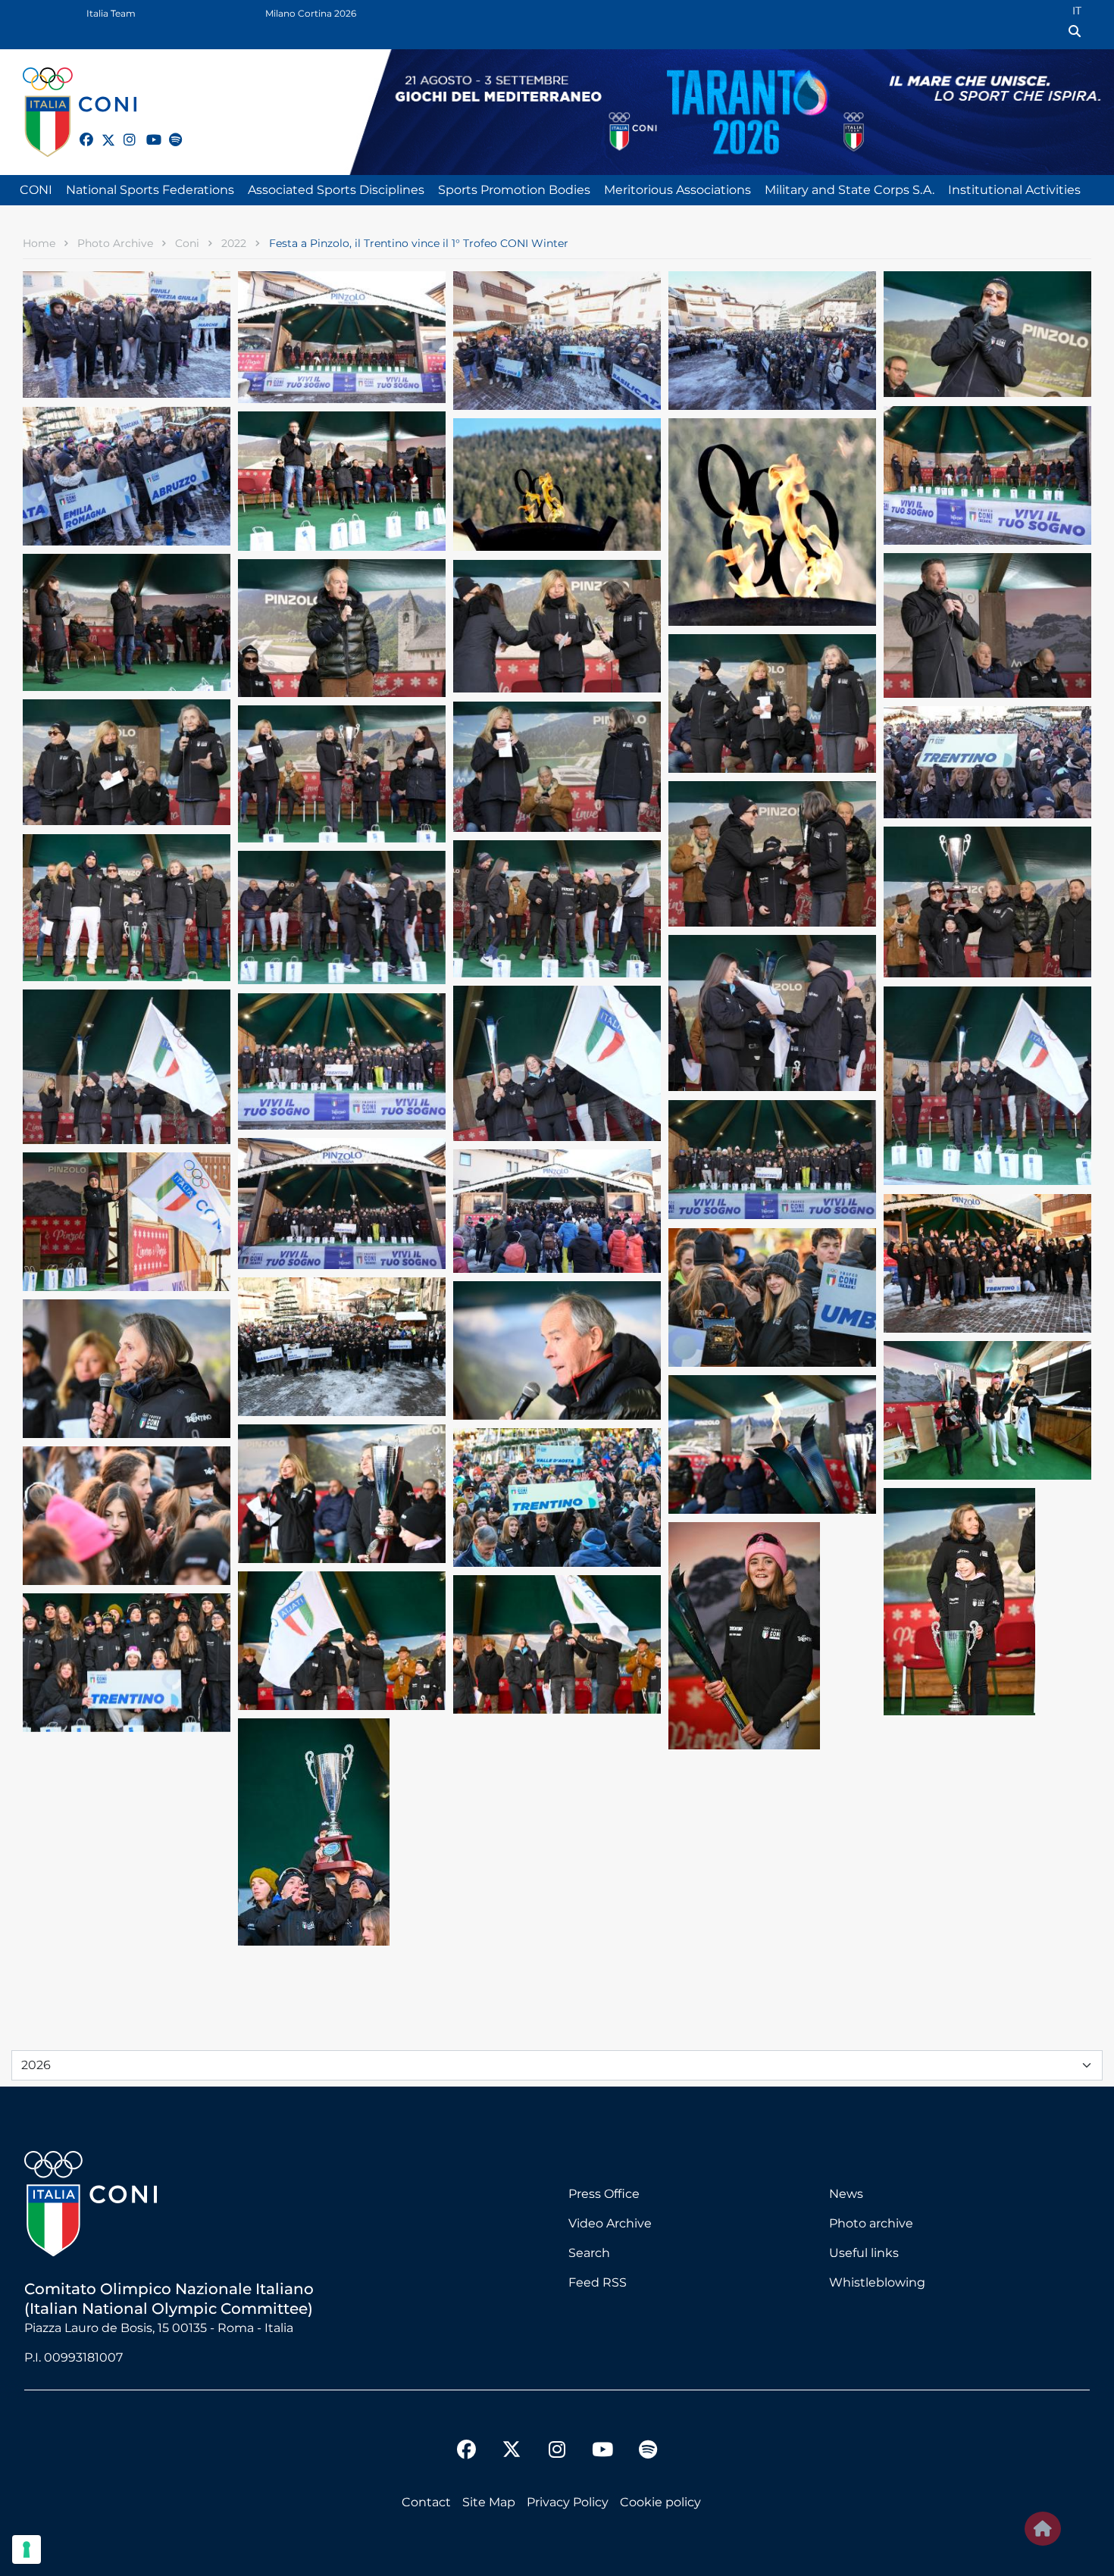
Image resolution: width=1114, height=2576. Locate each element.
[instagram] (124, 131)
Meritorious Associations (677, 190)
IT (1077, 11)
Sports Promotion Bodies (514, 190)
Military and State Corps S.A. (850, 190)
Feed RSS (598, 2282)
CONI (36, 190)
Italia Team (111, 13)
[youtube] (146, 131)
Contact (426, 2502)
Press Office (604, 2194)
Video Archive (610, 2223)
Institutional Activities (1014, 190)
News (846, 2194)
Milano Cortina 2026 (311, 13)
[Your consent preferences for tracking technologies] (27, 2549)
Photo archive (871, 2223)
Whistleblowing (877, 2282)
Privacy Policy (568, 2502)
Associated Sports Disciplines (336, 190)
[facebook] (80, 131)
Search (589, 2253)
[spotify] (169, 131)
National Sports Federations (150, 190)
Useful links (864, 2253)
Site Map (489, 2502)
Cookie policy (660, 2502)
